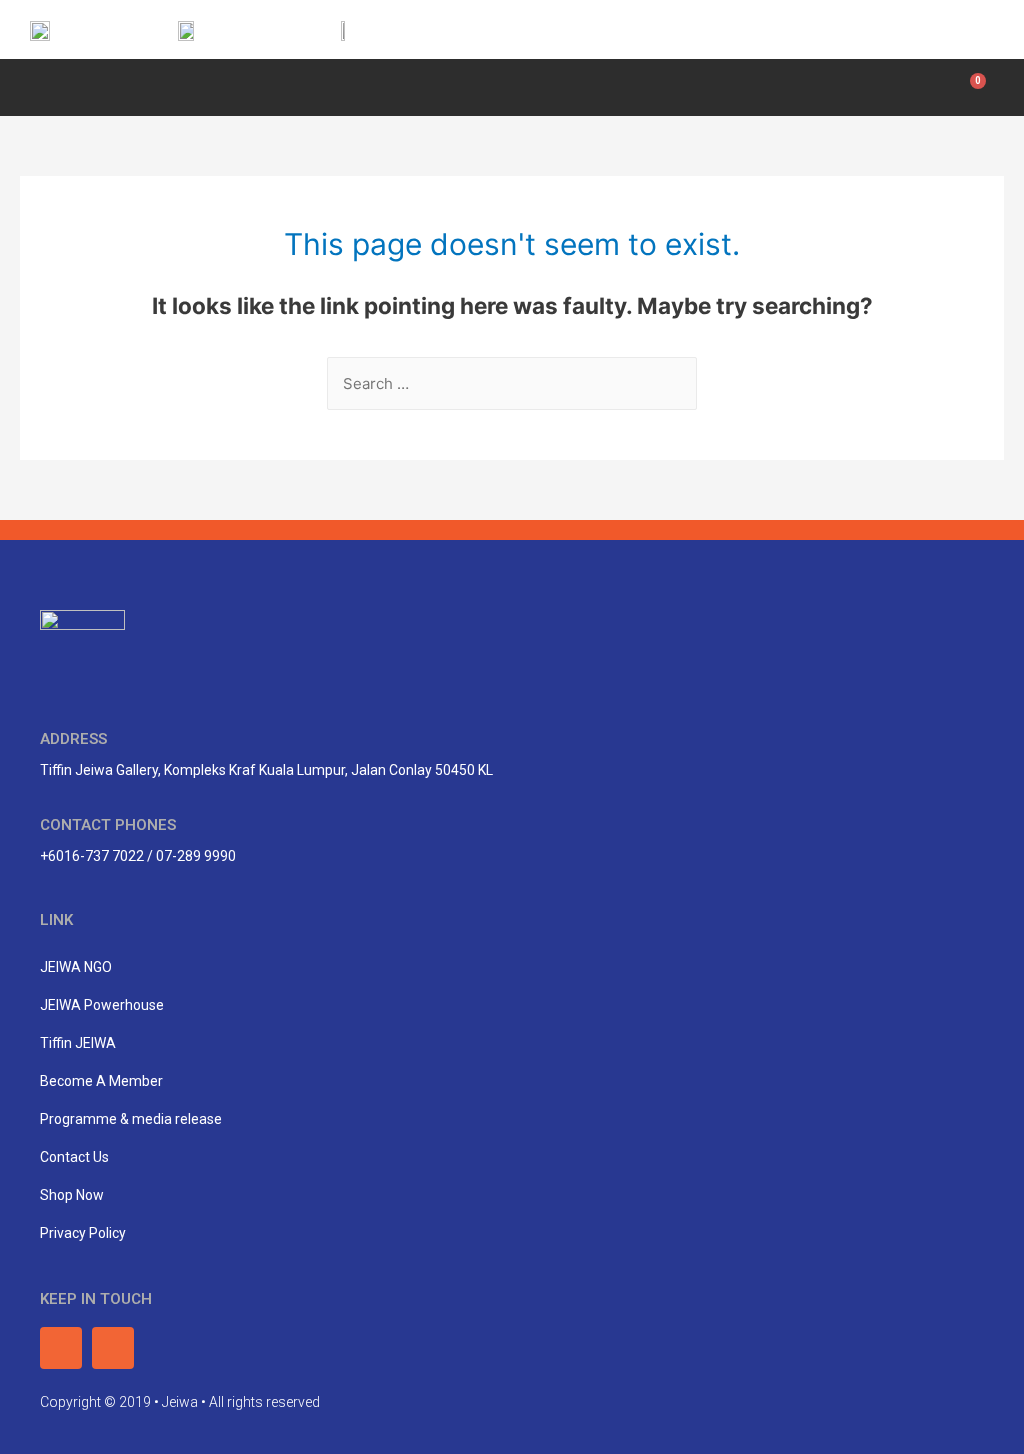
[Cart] (973, 87)
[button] (35, 85)
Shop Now (72, 1195)
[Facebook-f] (926, 29)
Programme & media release (131, 1119)
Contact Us (74, 1157)
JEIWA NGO (76, 967)
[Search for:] (512, 383)
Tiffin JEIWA (78, 1043)
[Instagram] (970, 29)
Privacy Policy (83, 1233)
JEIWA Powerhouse (102, 1005)
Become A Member (101, 1081)
